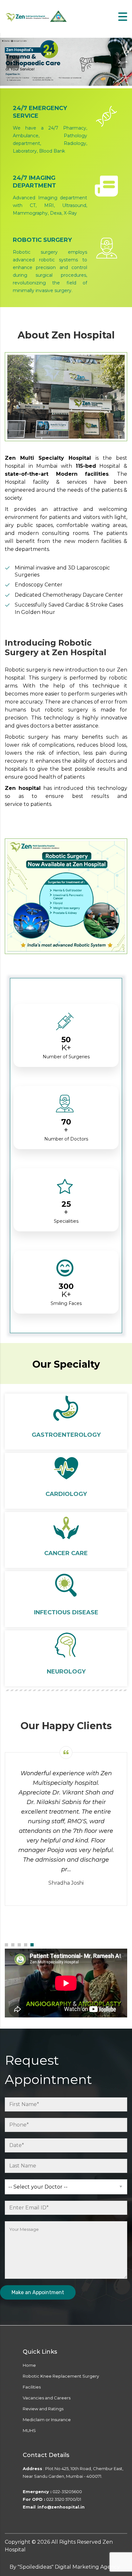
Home (29, 2365)
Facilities (32, 2387)
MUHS (29, 2430)
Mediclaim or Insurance (47, 2420)
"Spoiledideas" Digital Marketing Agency (69, 2567)
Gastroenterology (66, 1435)
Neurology (66, 1672)
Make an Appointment (38, 2292)
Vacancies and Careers (47, 2398)
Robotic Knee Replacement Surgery (61, 2376)
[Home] (37, 16)
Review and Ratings (43, 2409)
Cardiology (66, 1494)
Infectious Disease (66, 1612)
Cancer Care (66, 1553)
